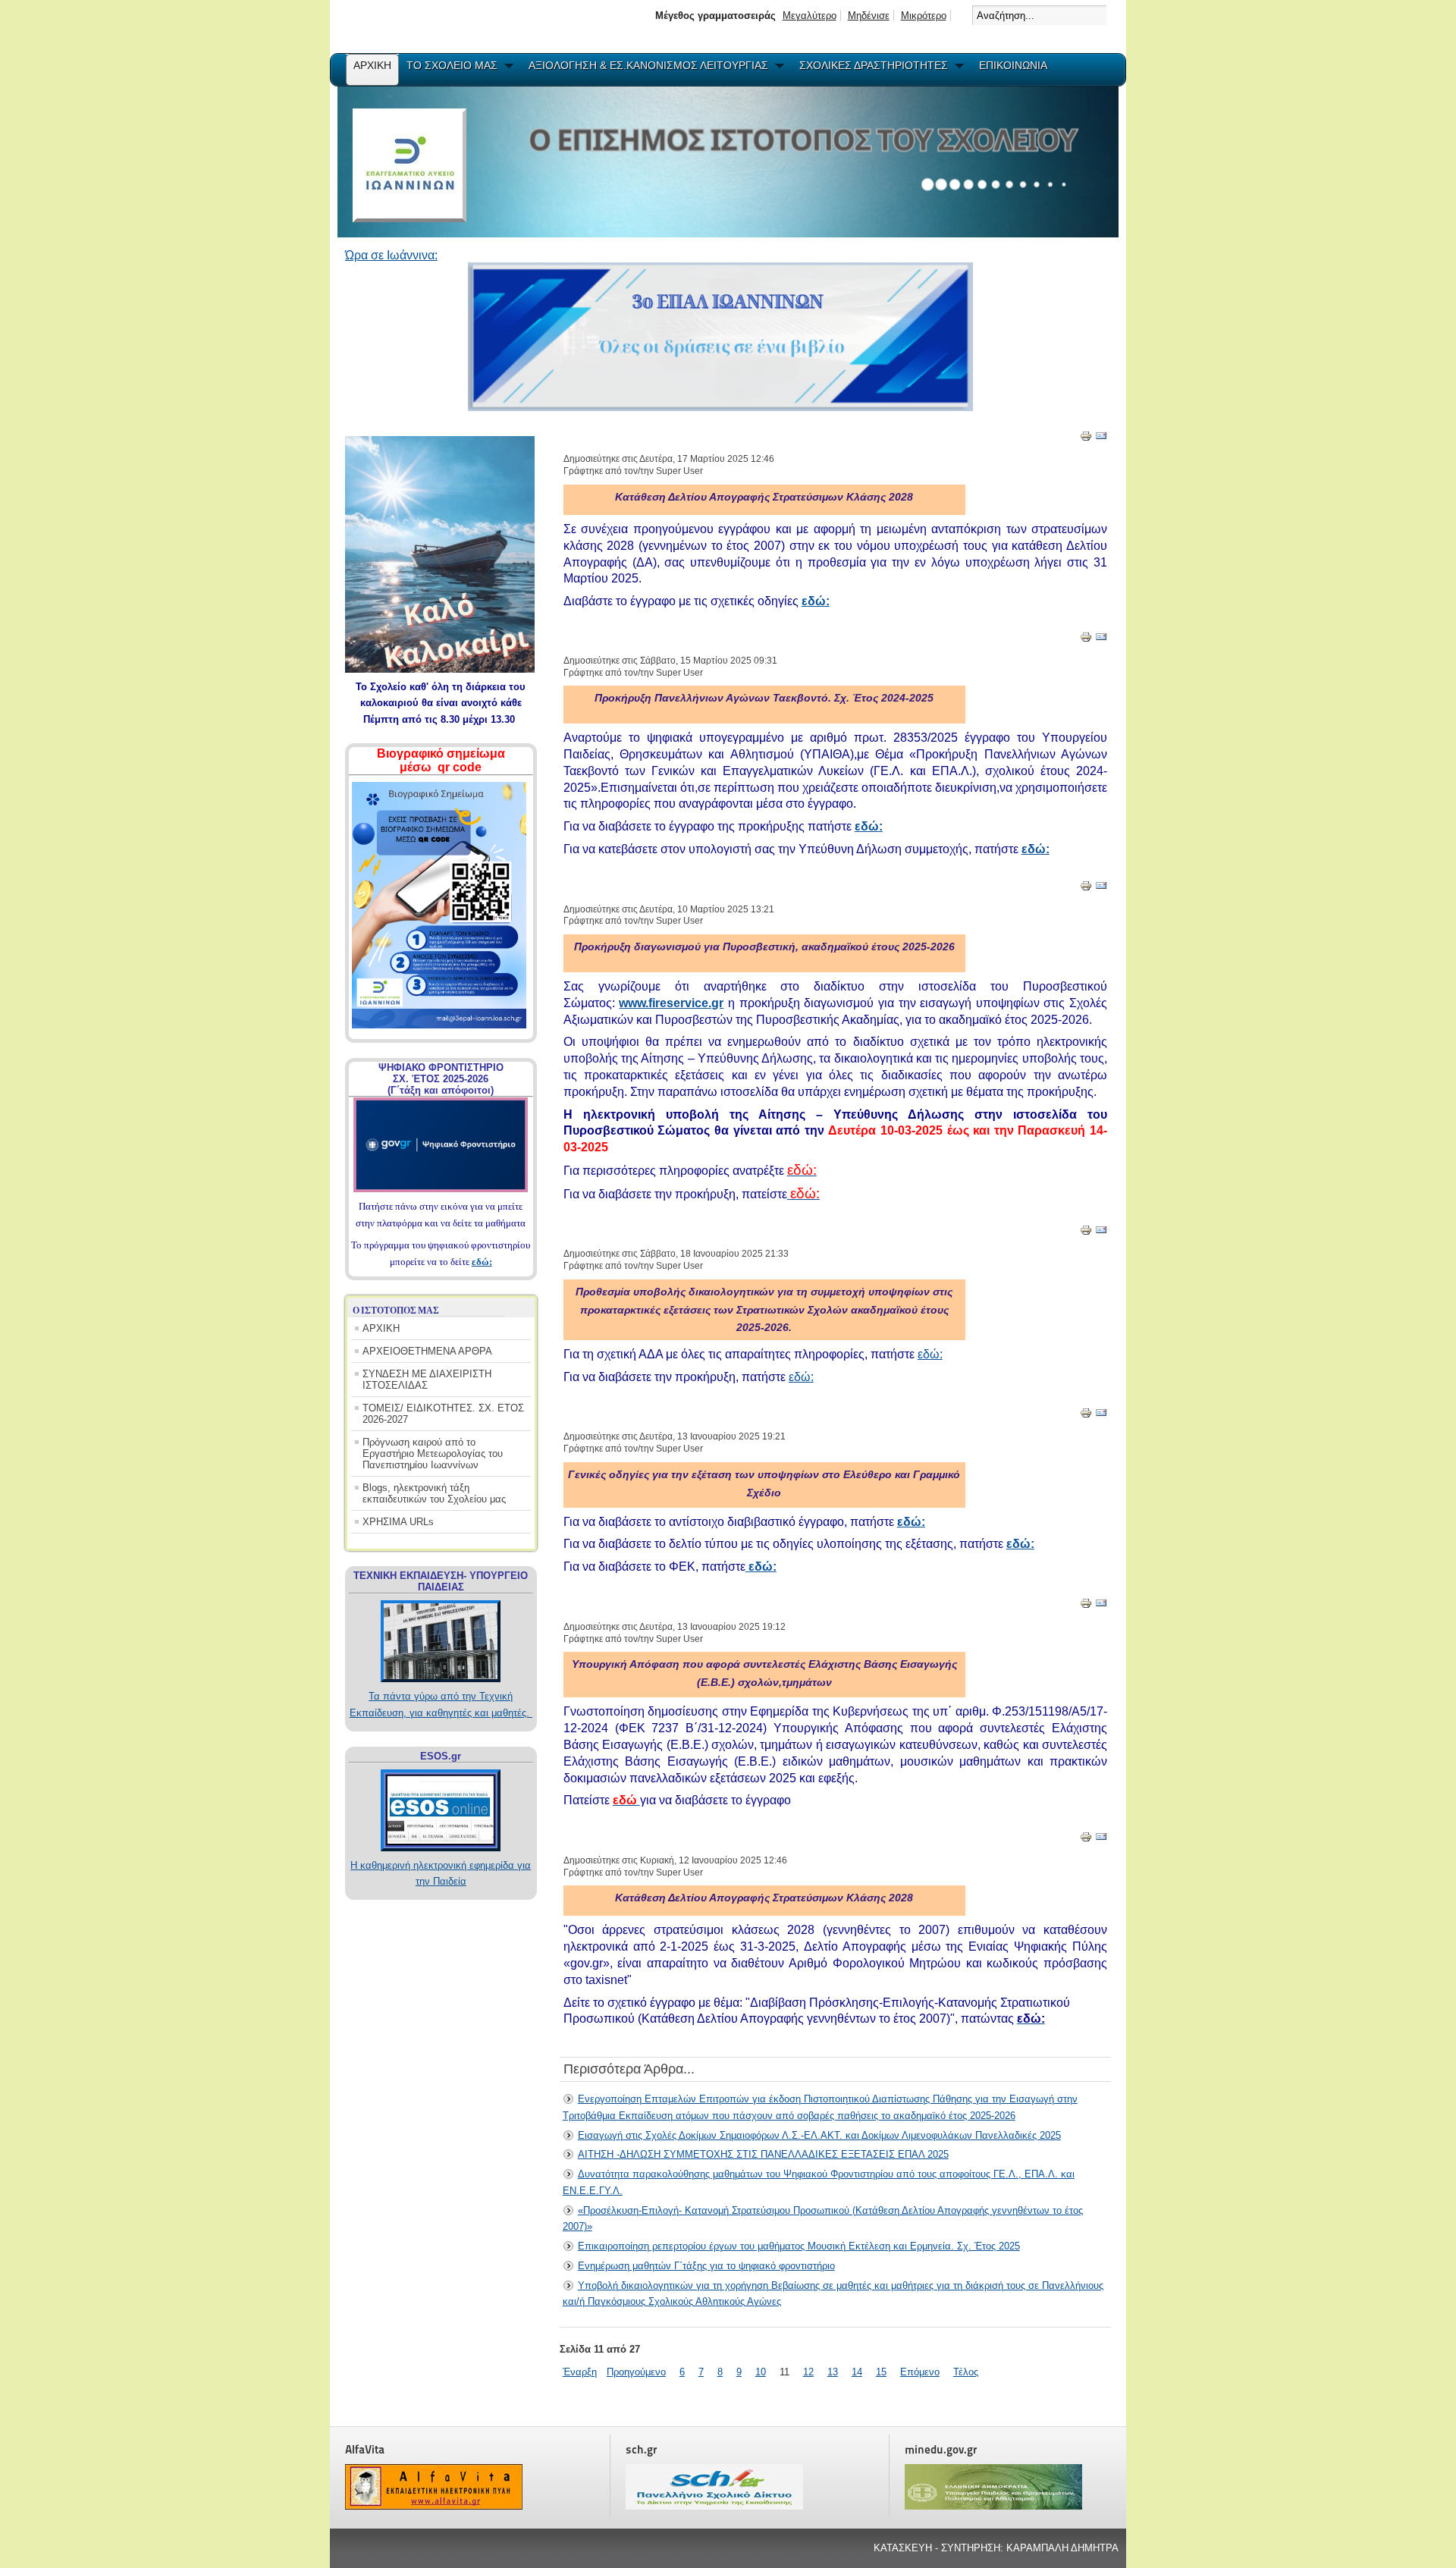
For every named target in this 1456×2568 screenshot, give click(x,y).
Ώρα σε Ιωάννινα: (391, 255)
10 (761, 2372)
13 (833, 2372)
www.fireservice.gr (671, 1003)
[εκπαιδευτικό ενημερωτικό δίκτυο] (434, 2506)
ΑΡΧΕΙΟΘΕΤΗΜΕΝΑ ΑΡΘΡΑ (427, 1351)
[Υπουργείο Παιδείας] (993, 2506)
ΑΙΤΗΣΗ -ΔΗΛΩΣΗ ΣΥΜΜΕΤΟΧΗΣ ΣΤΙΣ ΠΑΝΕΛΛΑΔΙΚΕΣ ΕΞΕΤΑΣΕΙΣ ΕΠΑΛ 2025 (763, 2154)
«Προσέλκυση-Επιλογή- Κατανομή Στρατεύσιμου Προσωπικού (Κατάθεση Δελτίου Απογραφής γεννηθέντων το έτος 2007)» (823, 2219)
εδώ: (482, 1262)
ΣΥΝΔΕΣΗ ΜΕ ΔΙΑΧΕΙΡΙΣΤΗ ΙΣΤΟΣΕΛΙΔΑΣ (427, 1380)
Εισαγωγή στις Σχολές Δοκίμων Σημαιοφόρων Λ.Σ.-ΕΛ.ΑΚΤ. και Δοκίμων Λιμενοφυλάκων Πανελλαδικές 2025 (819, 2135)
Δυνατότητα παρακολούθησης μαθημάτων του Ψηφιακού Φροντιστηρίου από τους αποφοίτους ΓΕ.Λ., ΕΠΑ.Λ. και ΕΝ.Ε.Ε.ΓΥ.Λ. (819, 2182)
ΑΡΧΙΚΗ (381, 1328)
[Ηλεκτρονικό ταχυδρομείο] (1101, 439)
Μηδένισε (869, 16)
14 (857, 2372)
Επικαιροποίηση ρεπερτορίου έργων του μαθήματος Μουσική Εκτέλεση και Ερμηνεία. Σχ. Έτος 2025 (799, 2246)
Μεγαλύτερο (810, 16)
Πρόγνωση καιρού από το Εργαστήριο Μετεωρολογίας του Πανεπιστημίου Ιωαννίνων (433, 1454)
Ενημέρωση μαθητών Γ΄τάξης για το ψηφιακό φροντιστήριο (706, 2266)
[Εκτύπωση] (1086, 439)
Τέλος (966, 2372)
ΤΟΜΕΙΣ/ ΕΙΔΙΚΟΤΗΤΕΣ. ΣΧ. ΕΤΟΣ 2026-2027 (443, 1414)
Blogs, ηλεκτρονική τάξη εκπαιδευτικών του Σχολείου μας (434, 1493)
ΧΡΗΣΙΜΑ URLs (398, 1522)
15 (881, 2372)
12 (808, 2372)
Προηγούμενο (636, 2372)
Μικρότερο (924, 16)
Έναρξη (580, 2372)
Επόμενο (920, 2372)
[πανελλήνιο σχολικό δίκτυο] (714, 2506)
